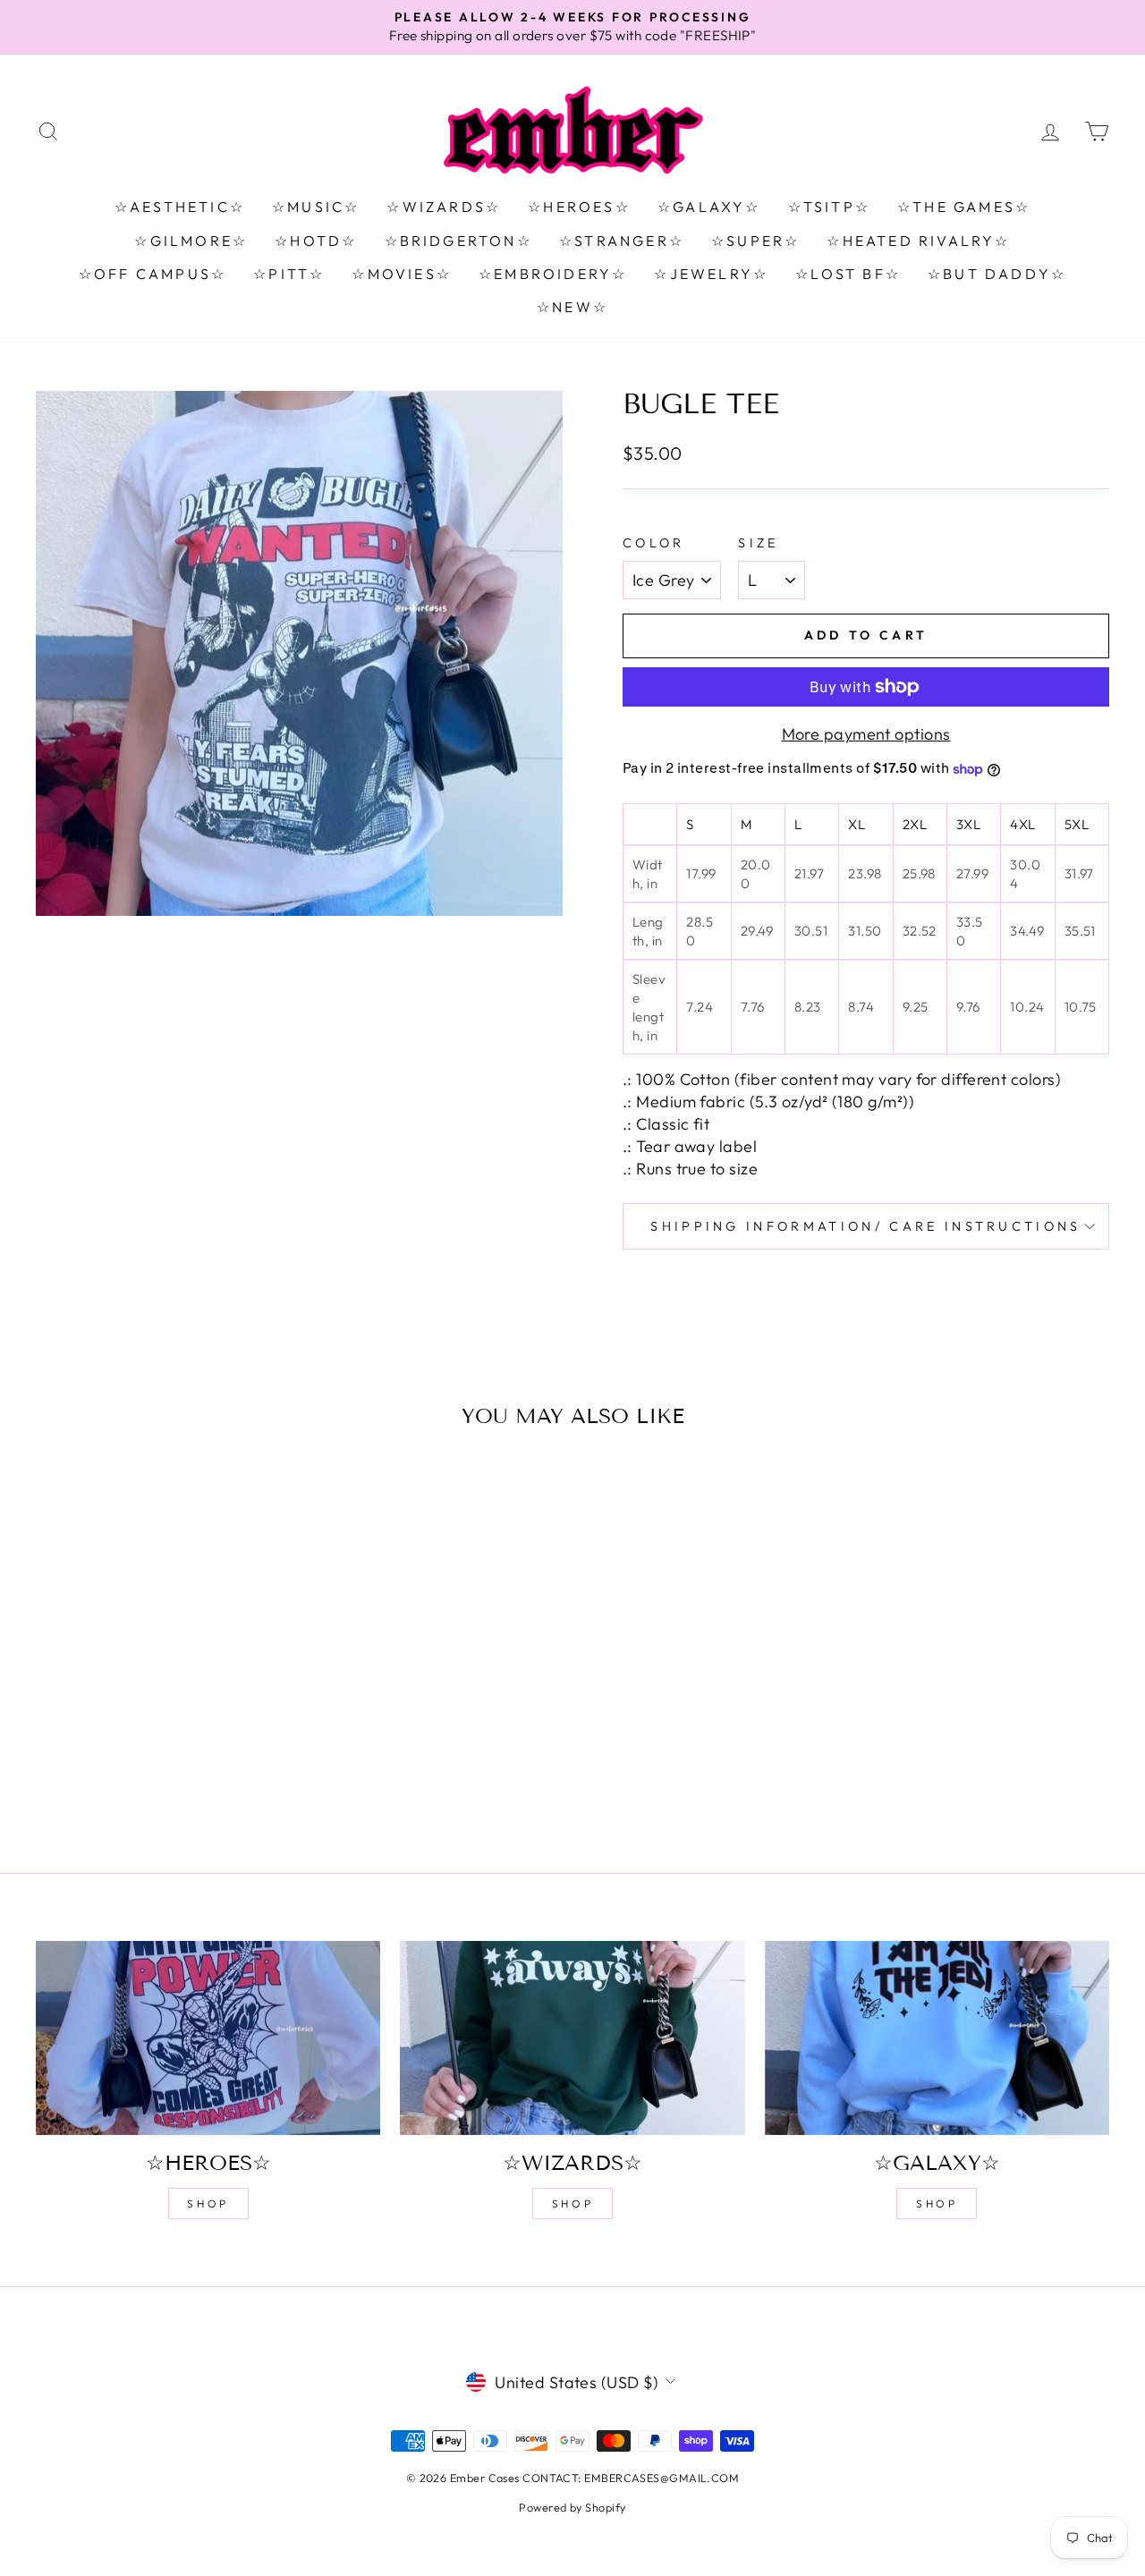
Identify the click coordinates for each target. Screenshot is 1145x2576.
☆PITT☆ (289, 274)
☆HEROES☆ (579, 207)
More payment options (866, 734)
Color (654, 543)
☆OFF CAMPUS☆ (153, 274)
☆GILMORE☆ (191, 241)
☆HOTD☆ (316, 241)
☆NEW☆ (572, 307)
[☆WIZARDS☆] (572, 2038)
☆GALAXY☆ (709, 207)
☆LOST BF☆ (848, 274)
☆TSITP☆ (829, 207)
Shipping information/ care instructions (865, 1226)
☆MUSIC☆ (316, 207)
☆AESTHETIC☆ (180, 207)
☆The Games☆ (964, 207)
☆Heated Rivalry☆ (918, 241)
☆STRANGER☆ (622, 241)
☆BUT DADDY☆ (997, 274)
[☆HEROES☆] (208, 2038)
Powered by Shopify (572, 2507)
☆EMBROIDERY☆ (553, 274)
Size (758, 543)
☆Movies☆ (402, 274)
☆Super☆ (755, 241)
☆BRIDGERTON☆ (458, 241)
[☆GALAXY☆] (937, 2038)
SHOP (208, 2203)
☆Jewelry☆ (711, 274)
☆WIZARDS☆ (444, 207)
